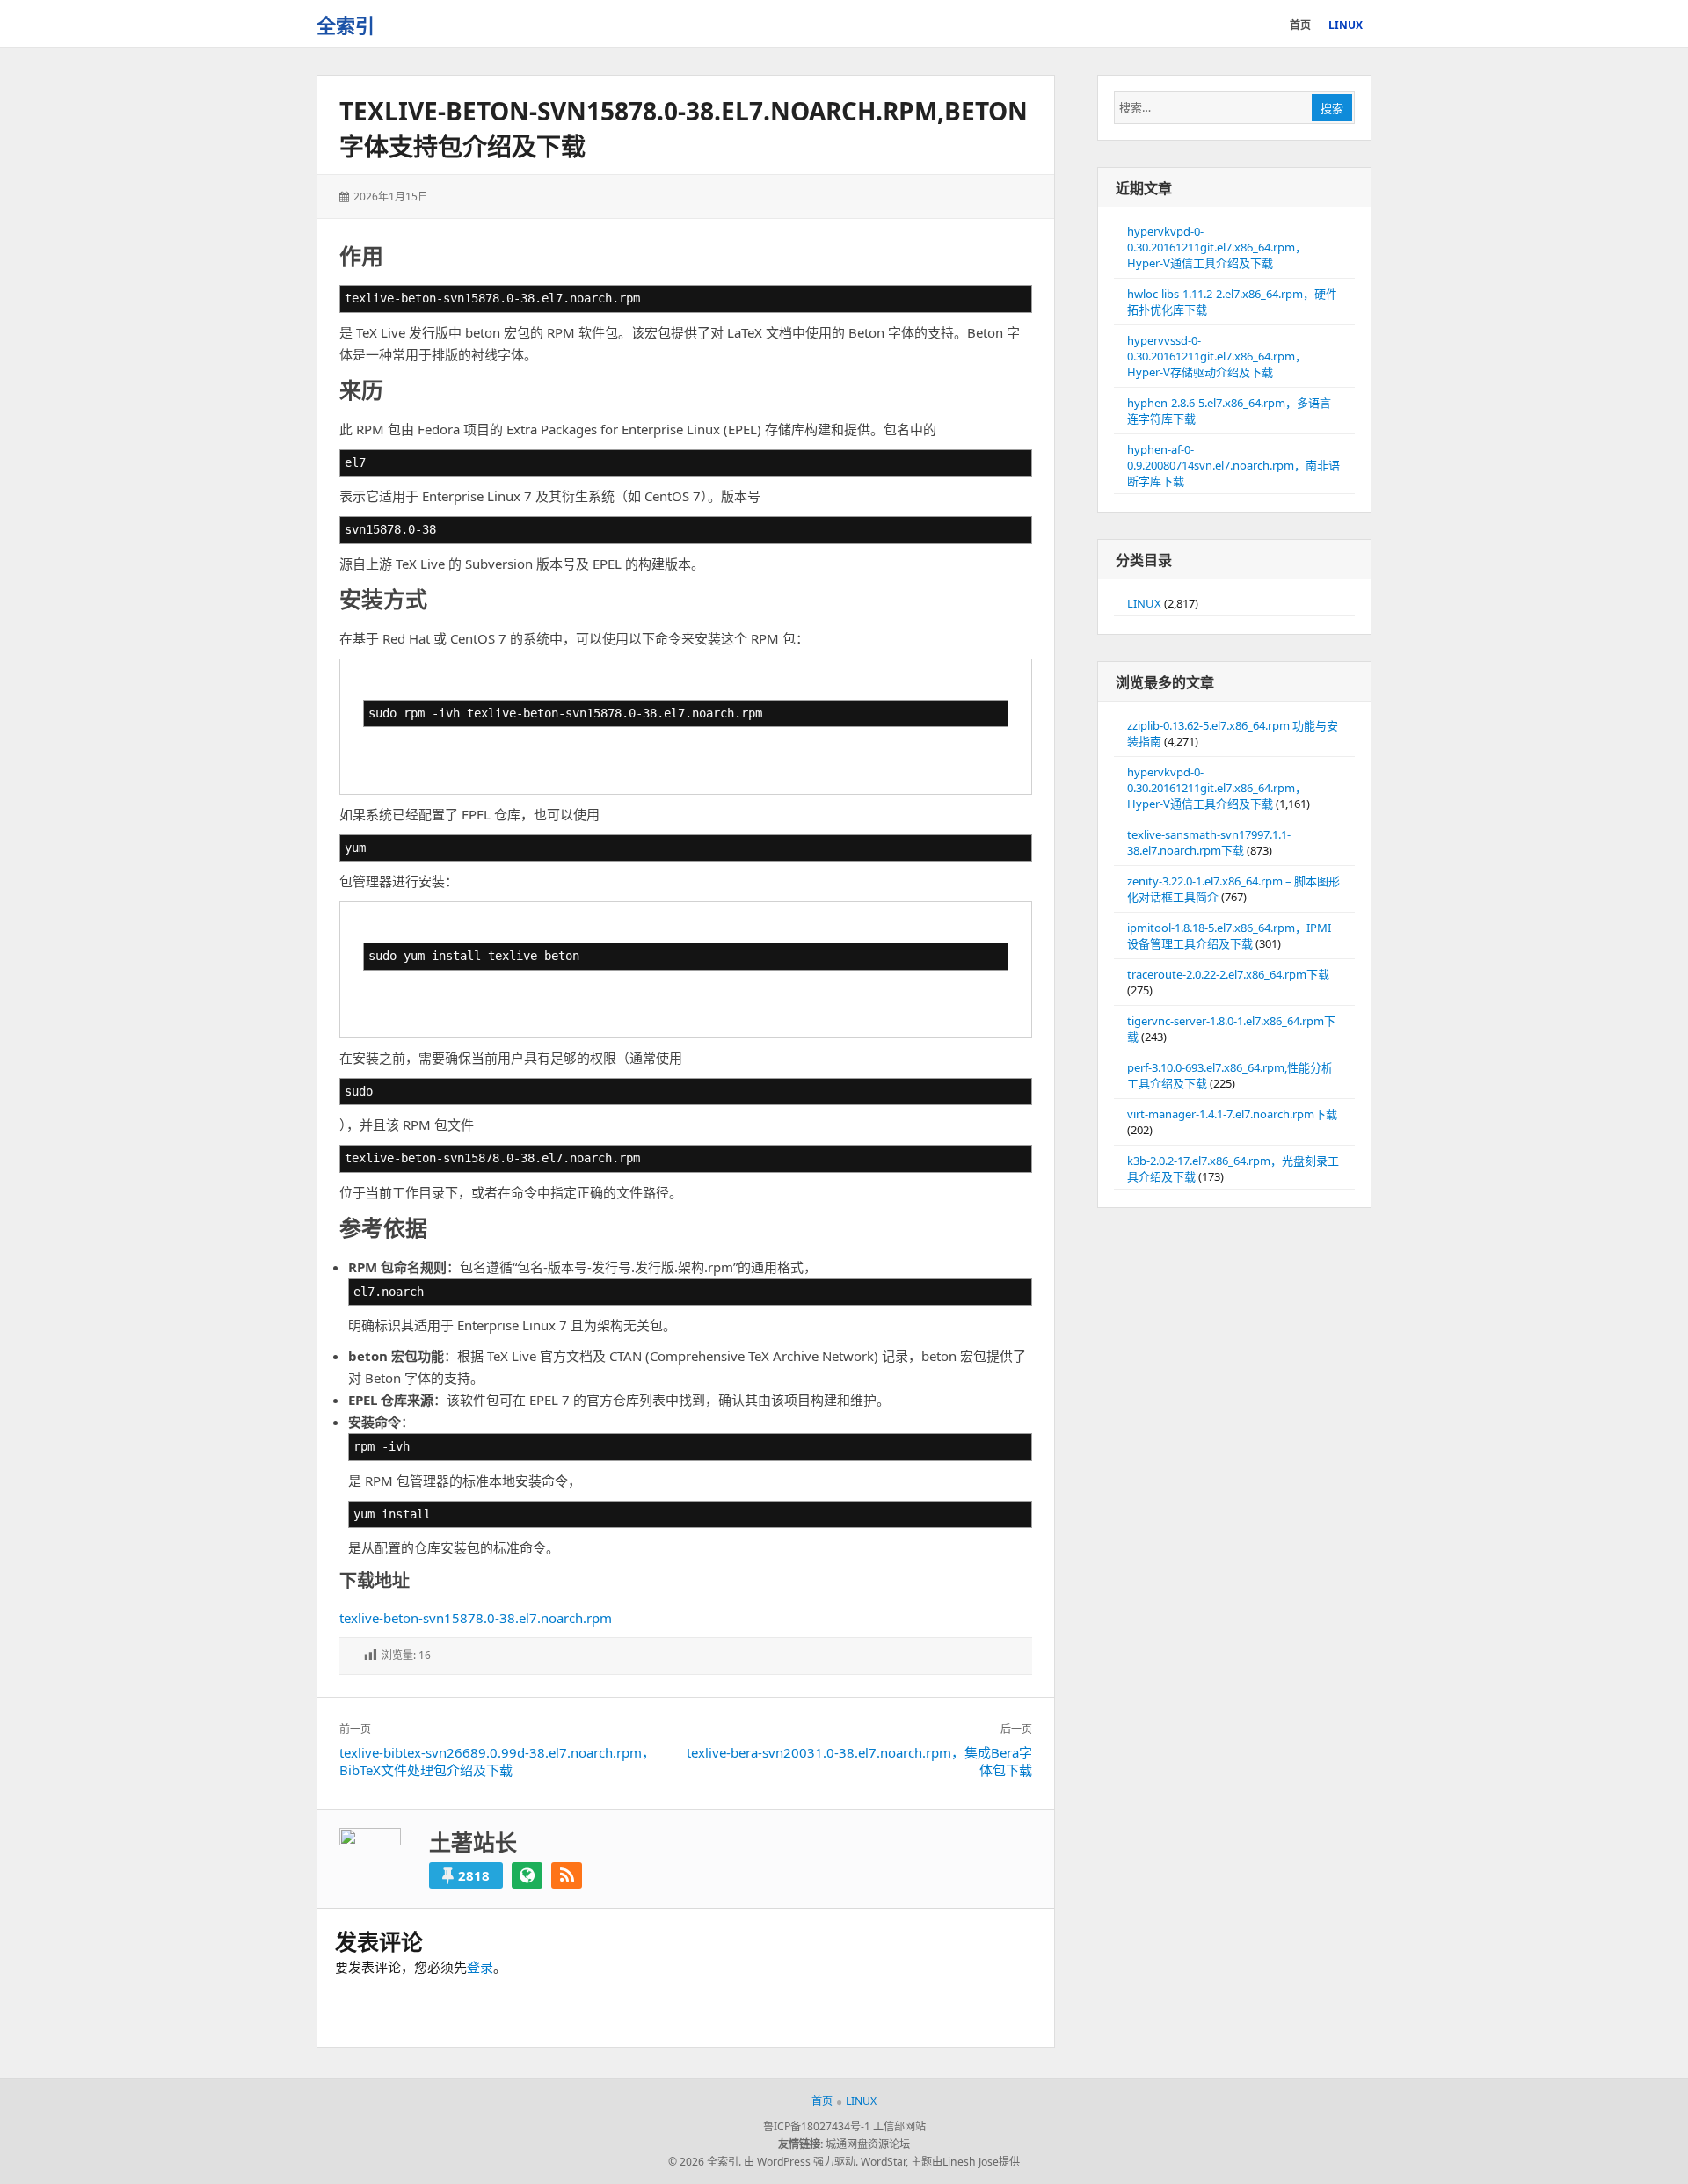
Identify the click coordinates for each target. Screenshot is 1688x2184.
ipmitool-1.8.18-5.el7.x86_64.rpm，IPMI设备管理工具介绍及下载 (1229, 935)
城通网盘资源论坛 (868, 2144)
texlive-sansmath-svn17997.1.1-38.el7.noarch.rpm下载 (1209, 842)
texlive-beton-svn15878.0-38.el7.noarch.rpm (476, 1618)
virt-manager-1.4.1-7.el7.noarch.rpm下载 (1232, 1114)
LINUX (1144, 603)
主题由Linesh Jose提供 (965, 2162)
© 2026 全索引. (705, 2162)
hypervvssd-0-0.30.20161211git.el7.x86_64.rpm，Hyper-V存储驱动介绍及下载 (1217, 356)
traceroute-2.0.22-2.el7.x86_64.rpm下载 (1228, 974)
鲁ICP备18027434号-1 (817, 2126)
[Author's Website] (527, 1875)
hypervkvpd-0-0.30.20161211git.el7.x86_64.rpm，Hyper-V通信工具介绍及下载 (1217, 247)
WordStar (883, 2162)
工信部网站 (899, 2126)
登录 (480, 1967)
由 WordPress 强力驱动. (801, 2162)
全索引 (346, 25)
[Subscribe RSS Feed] (567, 1875)
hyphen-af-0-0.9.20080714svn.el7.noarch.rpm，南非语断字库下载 (1233, 465)
